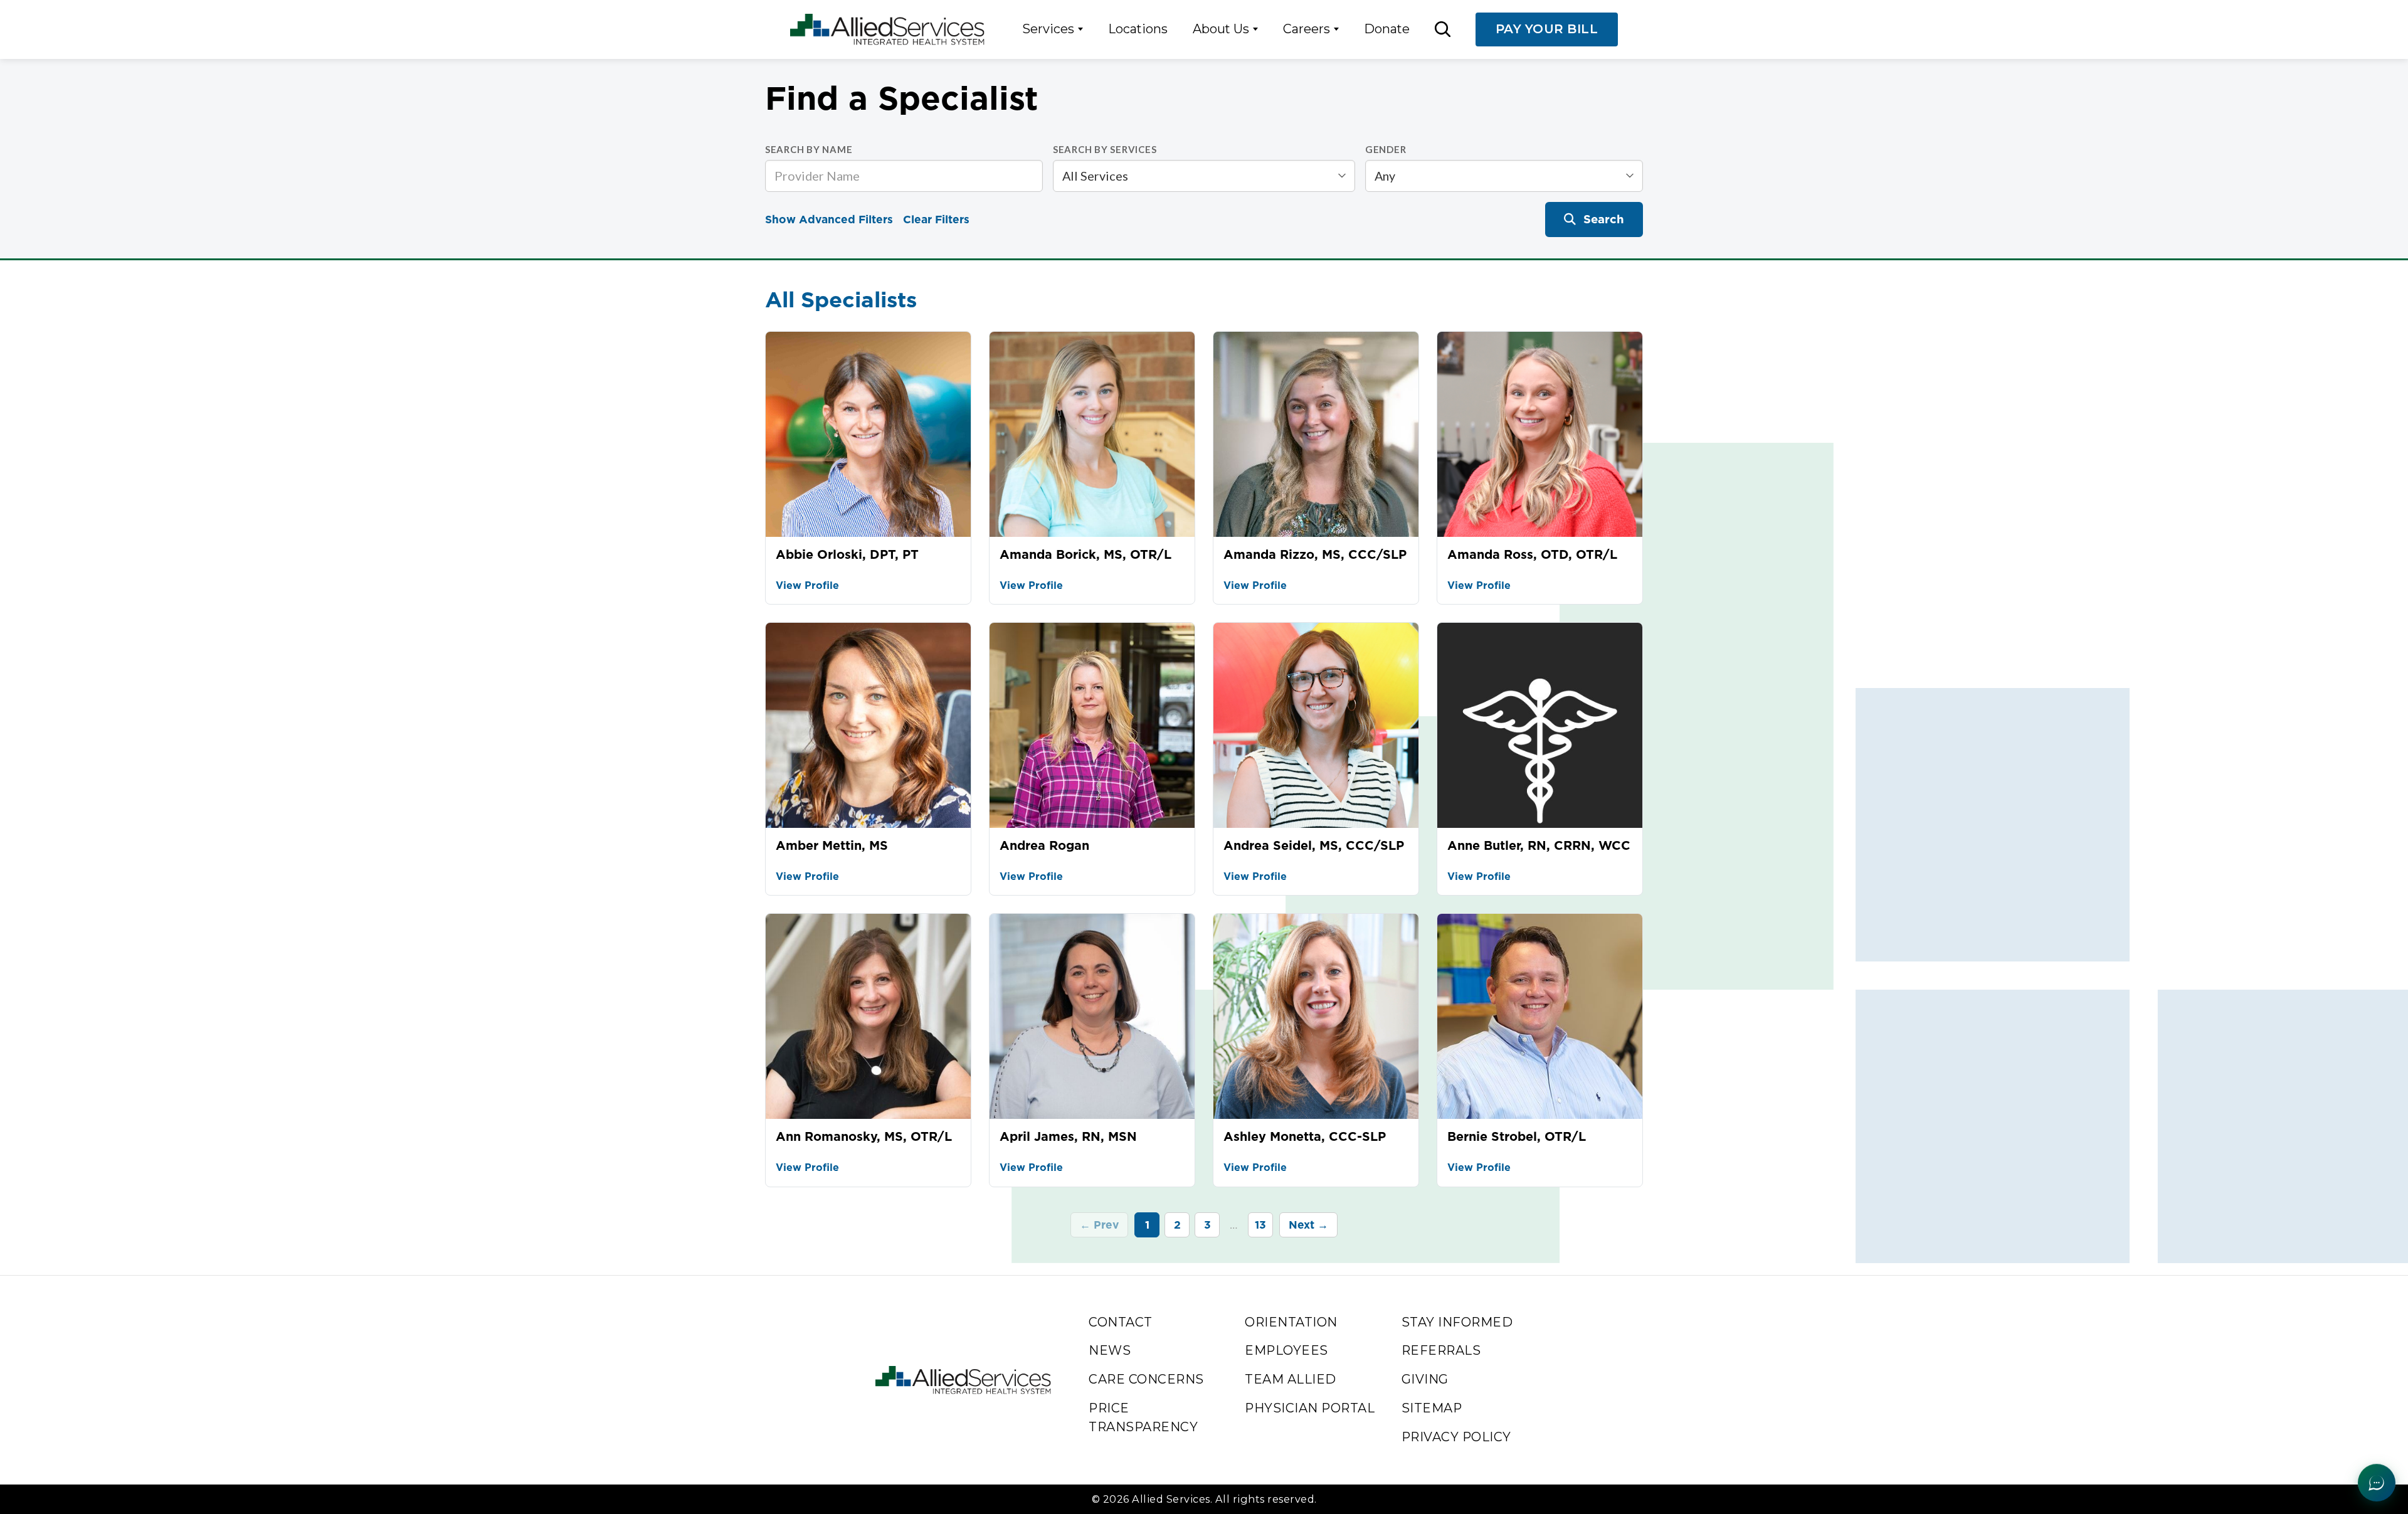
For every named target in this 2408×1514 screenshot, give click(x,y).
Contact (1121, 1322)
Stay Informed (1457, 1322)
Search (1604, 219)
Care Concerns (1146, 1379)
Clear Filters (936, 219)
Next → (1308, 1225)
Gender (1386, 149)
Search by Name (809, 149)
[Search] (1443, 29)
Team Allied (1291, 1379)
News (1110, 1350)
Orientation (1291, 1322)
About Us (1221, 29)
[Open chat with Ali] (2377, 1483)
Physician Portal (1310, 1408)
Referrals (1441, 1350)
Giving (1425, 1379)
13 (1260, 1225)
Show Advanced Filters (829, 219)
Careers (1307, 29)
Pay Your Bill (1547, 29)
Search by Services (1105, 149)
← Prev (1099, 1225)
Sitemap (1432, 1408)
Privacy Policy (1456, 1437)
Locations (1138, 29)
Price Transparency (1143, 1417)
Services (1048, 29)
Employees (1286, 1350)
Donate (1387, 29)
